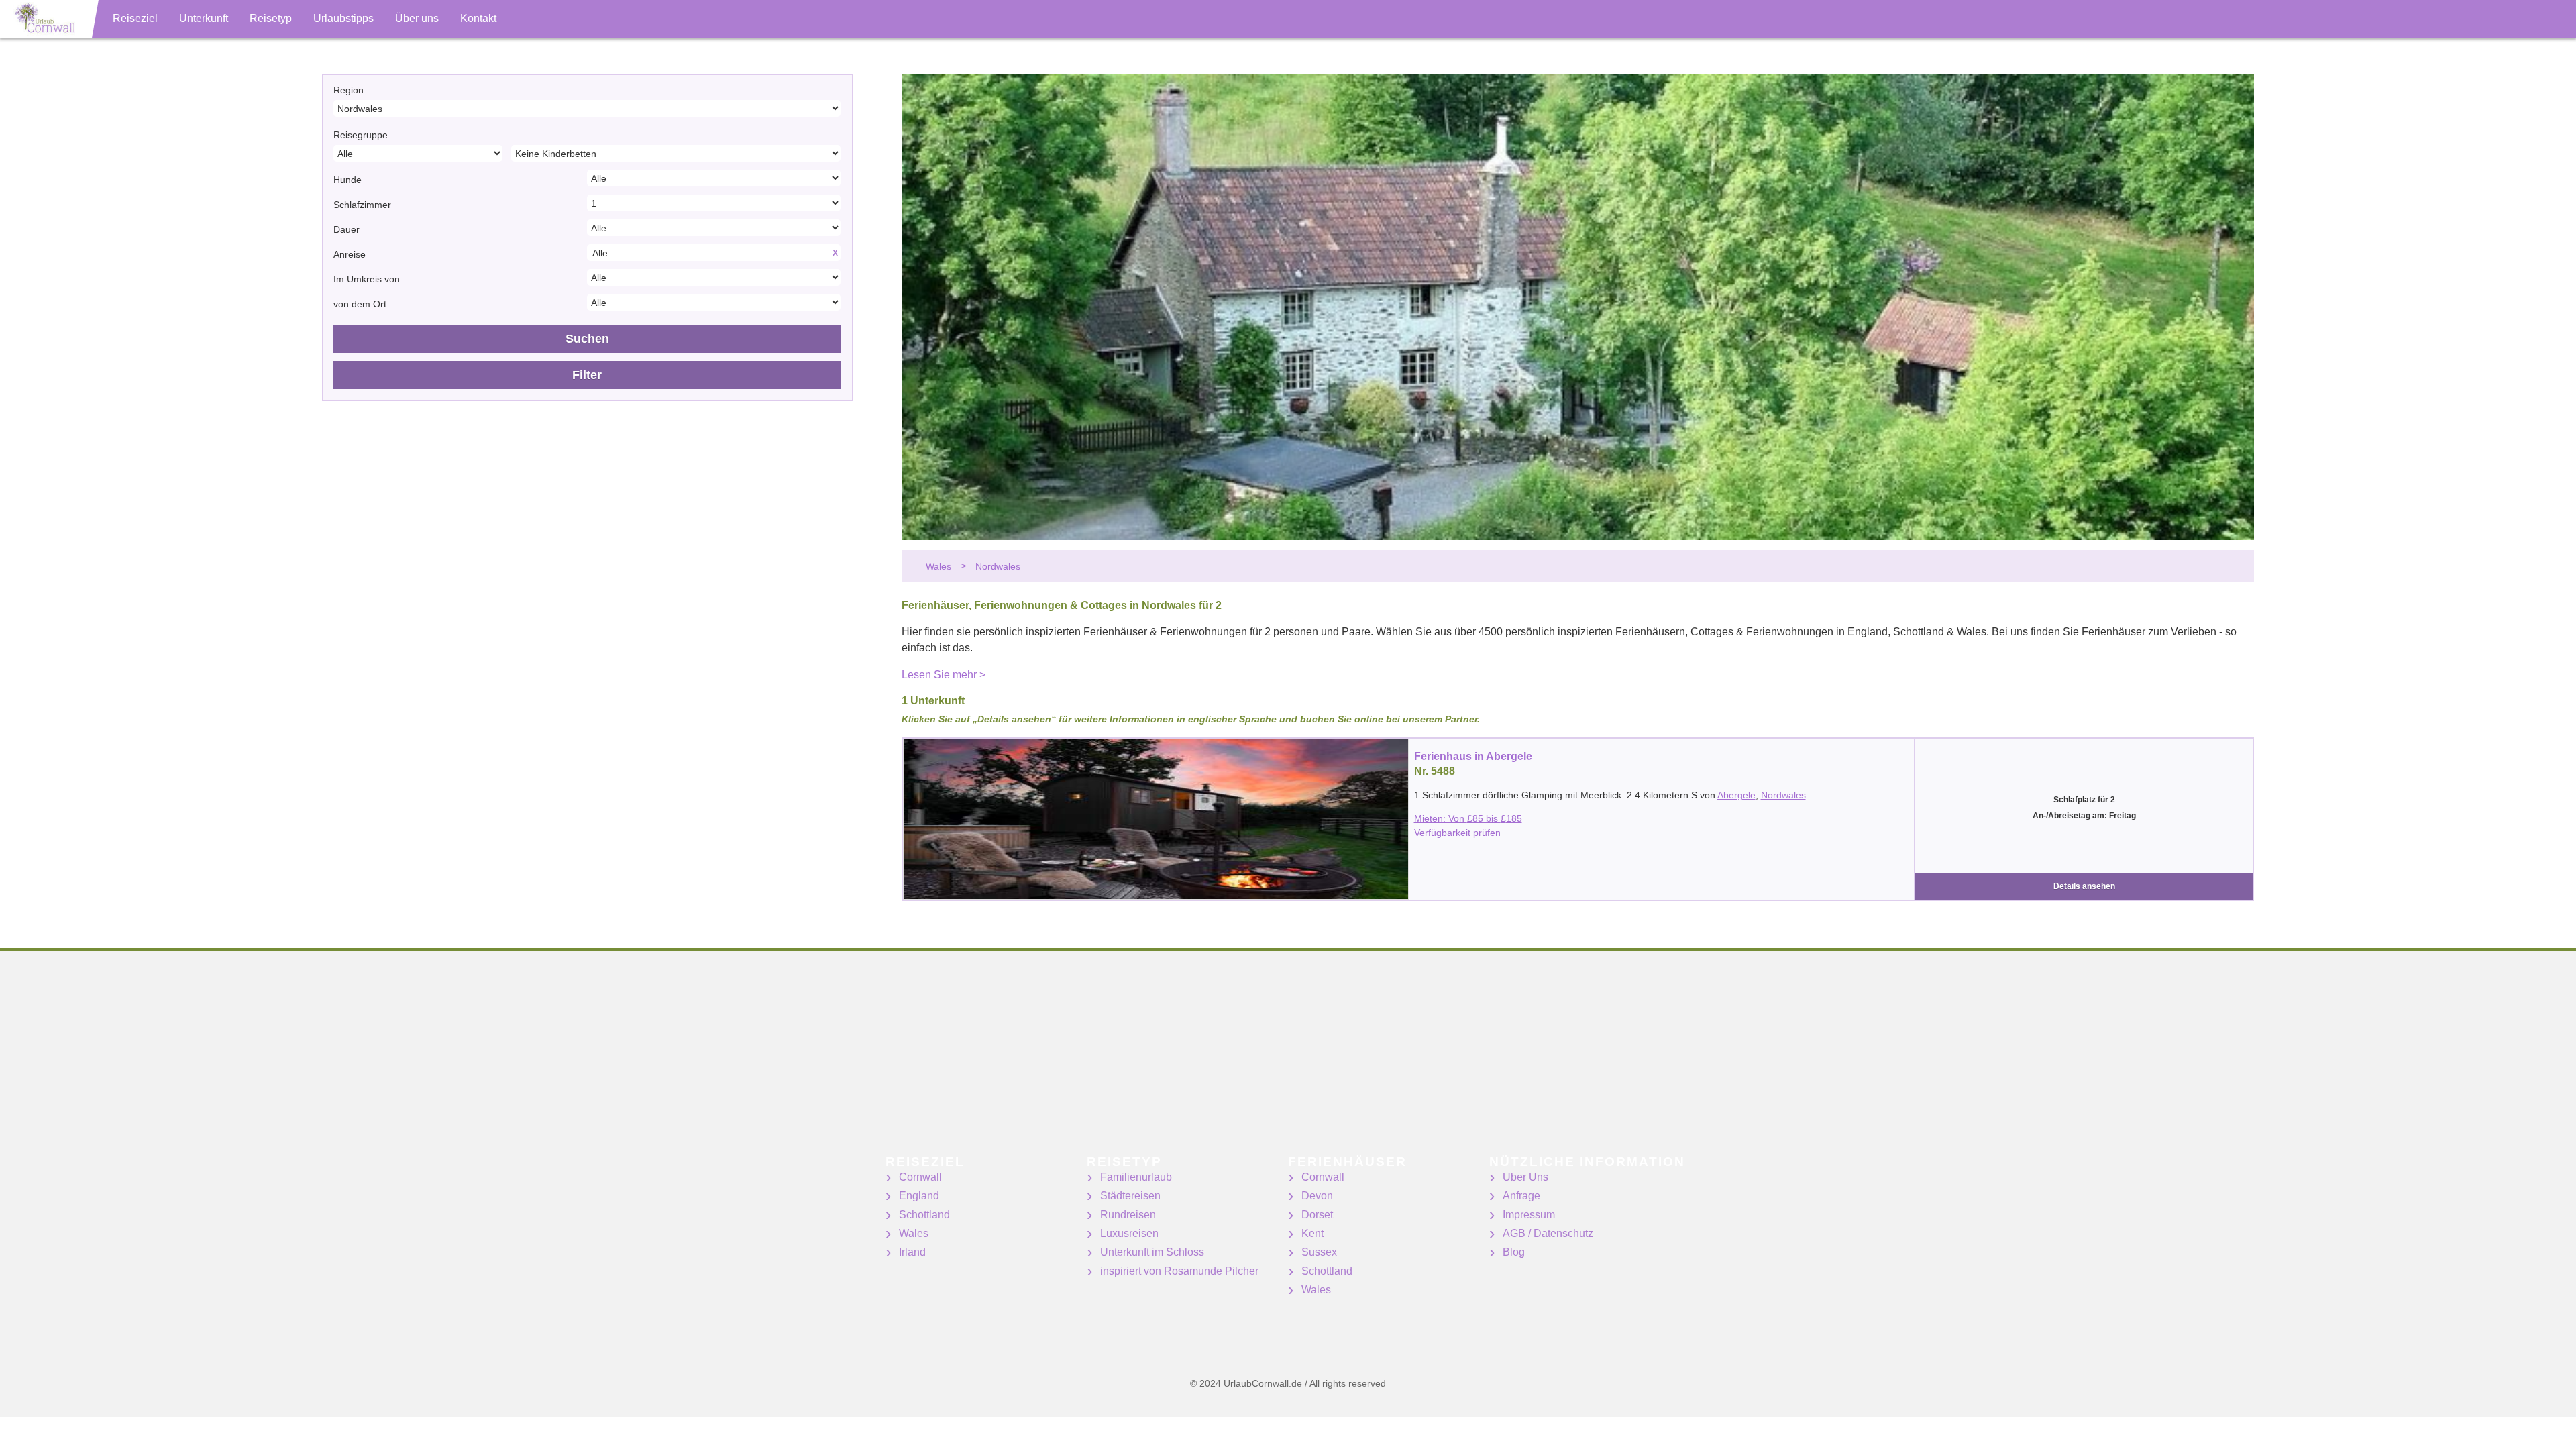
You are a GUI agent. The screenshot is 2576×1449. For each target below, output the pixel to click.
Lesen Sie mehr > (944, 675)
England (919, 1196)
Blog (1514, 1252)
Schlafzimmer (362, 205)
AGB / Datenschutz (1548, 1233)
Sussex (1319, 1252)
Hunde (347, 180)
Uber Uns (1525, 1177)
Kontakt (478, 18)
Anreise (350, 254)
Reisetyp (271, 18)
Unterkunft (204, 18)
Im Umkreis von (367, 279)
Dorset (1317, 1215)
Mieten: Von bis (1468, 818)
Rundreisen (1128, 1215)
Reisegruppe (361, 135)
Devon (1317, 1196)
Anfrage (1521, 1196)
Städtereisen (1130, 1196)
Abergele (1736, 795)
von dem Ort (360, 304)
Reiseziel (135, 18)
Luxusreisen (1129, 1233)
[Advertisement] (402, 1061)
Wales (914, 1233)
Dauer (346, 229)
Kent (1312, 1233)
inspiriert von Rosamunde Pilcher (1179, 1271)
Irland (912, 1252)
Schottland (924, 1215)
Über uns (417, 18)
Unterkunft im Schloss (1152, 1252)
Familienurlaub (1136, 1177)
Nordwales (1783, 795)
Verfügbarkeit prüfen (1457, 833)
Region (348, 90)
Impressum (1529, 1215)
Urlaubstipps (343, 18)
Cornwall (920, 1177)
